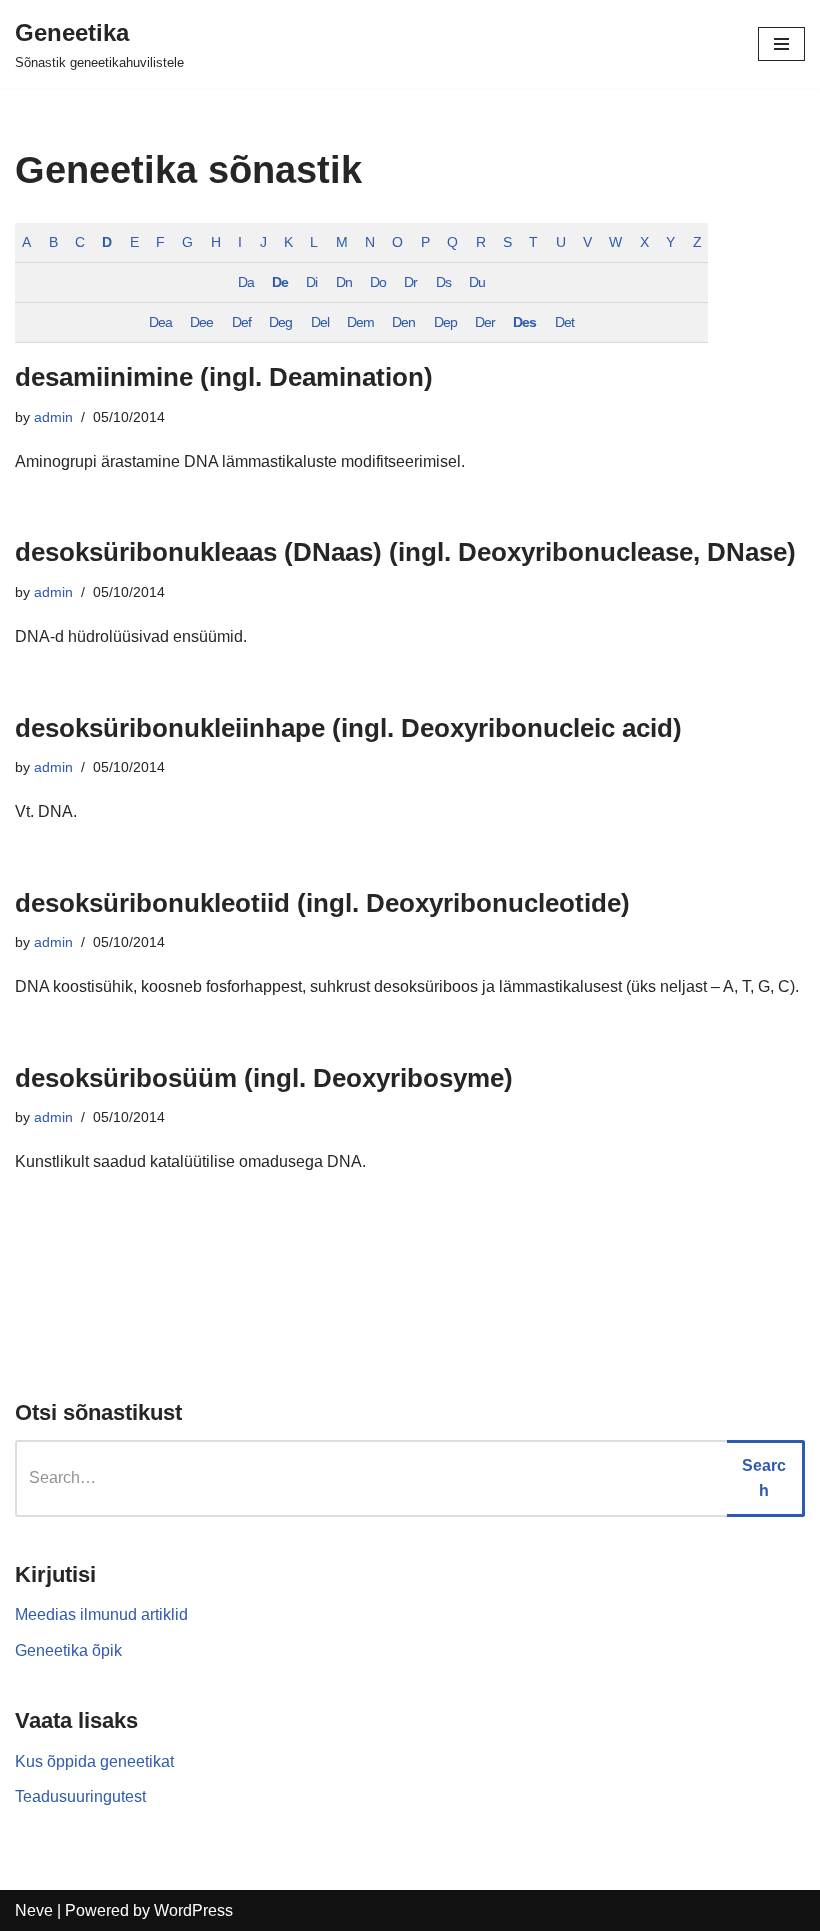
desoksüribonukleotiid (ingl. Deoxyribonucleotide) (322, 903)
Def (241, 322)
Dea (160, 322)
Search (764, 1478)
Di (311, 282)
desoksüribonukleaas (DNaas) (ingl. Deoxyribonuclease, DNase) (405, 552)
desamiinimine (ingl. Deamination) (224, 377)
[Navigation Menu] (781, 44)
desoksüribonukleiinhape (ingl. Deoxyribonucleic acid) (348, 728)
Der (485, 322)
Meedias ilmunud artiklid (101, 1614)
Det (564, 322)
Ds (443, 282)
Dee (201, 322)
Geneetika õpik (68, 1650)
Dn (344, 282)
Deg (280, 322)
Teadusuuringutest (80, 1796)
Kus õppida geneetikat (94, 1761)
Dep (445, 322)
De (280, 282)
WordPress (193, 1910)
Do (378, 282)
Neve (34, 1910)
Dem (360, 322)
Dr (410, 282)
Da (246, 282)
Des (524, 322)
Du (477, 282)
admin (53, 417)
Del (320, 322)
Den (403, 322)
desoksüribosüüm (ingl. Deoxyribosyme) (264, 1078)
